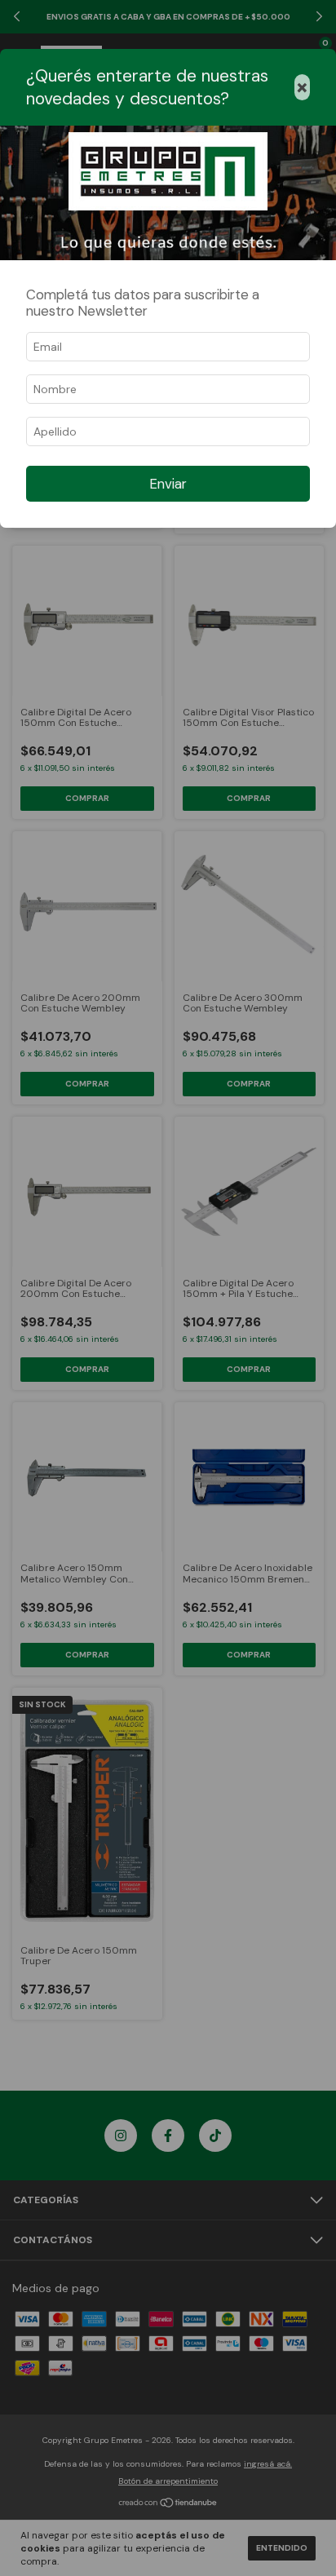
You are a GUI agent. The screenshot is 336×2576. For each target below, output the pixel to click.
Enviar (168, 484)
